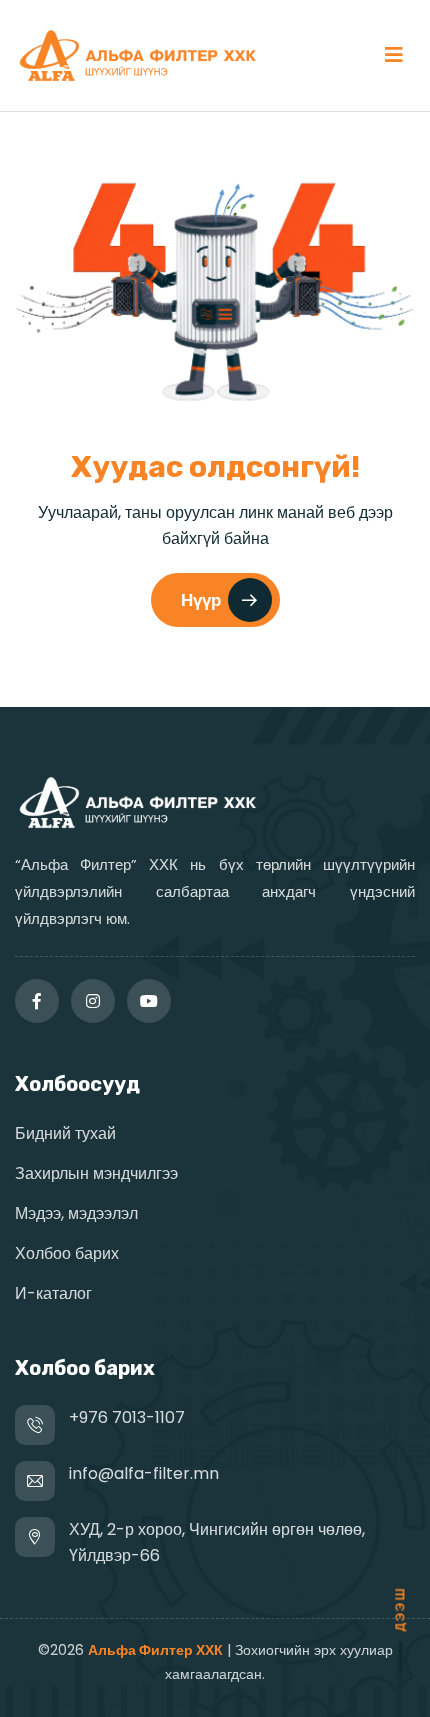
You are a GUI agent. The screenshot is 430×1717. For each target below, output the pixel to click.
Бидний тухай (65, 1133)
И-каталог (53, 1293)
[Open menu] (394, 55)
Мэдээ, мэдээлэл (76, 1213)
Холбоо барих (67, 1253)
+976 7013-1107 (127, 1417)
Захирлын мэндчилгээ (96, 1173)
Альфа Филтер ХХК (155, 1650)
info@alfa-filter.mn (144, 1473)
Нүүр (201, 600)
